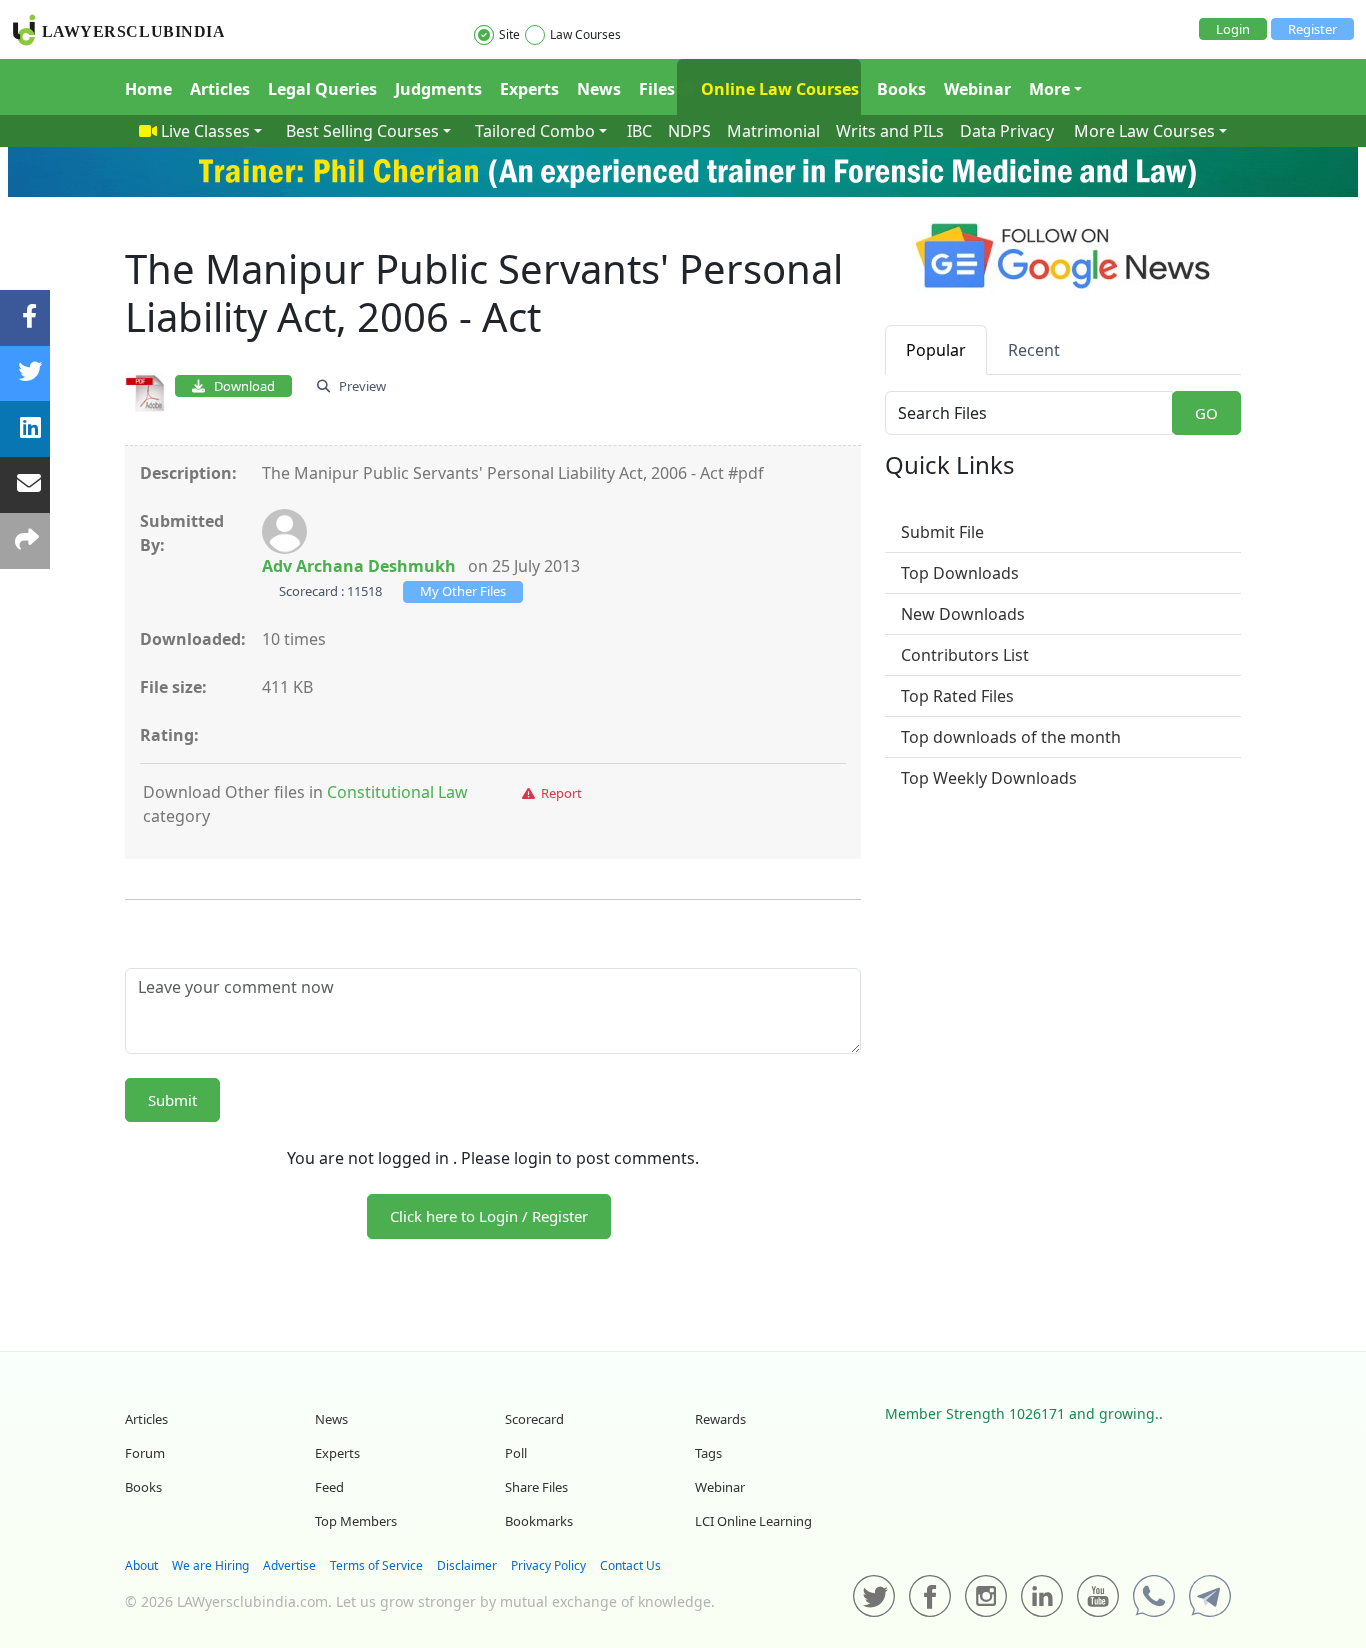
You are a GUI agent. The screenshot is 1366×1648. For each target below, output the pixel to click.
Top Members (356, 1521)
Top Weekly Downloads (989, 778)
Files (657, 89)
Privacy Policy (548, 1565)
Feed (329, 1487)
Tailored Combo (535, 131)
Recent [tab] (1034, 350)
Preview (358, 386)
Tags (708, 1453)
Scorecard (534, 1419)
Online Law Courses (778, 89)
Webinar (977, 89)
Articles (220, 89)
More (1049, 89)
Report (558, 793)
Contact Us (630, 1565)
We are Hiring (210, 1565)
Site (509, 34)
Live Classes (205, 131)
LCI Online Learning (753, 1521)
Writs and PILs (890, 131)
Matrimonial (773, 131)
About (141, 1565)
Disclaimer (467, 1565)
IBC (639, 131)
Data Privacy (1007, 131)
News (599, 89)
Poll (516, 1453)
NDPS (689, 131)
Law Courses (585, 34)
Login (1233, 29)
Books (901, 89)
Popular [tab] (936, 350)
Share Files (536, 1487)
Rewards (720, 1419)
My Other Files (463, 591)
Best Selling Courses (362, 131)
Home (148, 89)
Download (240, 386)
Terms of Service (376, 1565)
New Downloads (963, 614)
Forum (145, 1453)
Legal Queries (322, 89)
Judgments (438, 89)
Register (1312, 29)
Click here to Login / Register (489, 1216)
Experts (529, 89)
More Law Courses (1144, 131)
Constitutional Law (397, 792)
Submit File (942, 532)
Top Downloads (960, 573)
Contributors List (965, 655)
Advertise (289, 1565)
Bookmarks (539, 1521)
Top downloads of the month (1011, 737)
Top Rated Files (957, 696)
